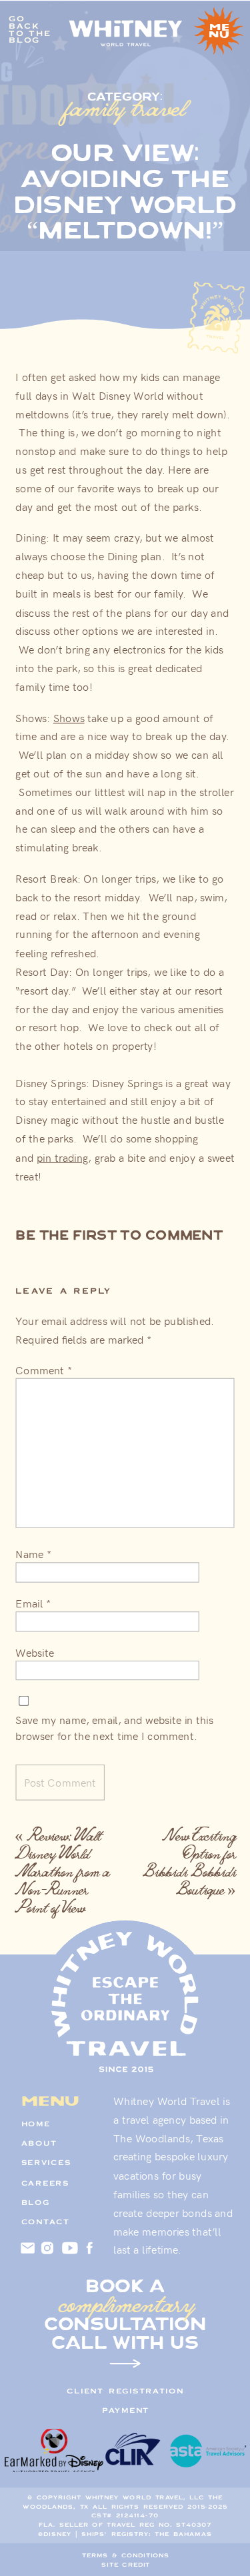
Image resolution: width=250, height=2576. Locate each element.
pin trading (62, 1157)
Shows (69, 717)
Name (33, 1553)
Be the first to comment (119, 1235)
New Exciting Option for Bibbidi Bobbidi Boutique (189, 1862)
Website (34, 1652)
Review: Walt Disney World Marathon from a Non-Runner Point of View (62, 1871)
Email (33, 1603)
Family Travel (125, 107)
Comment (43, 1370)
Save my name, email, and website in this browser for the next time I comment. (114, 1728)
